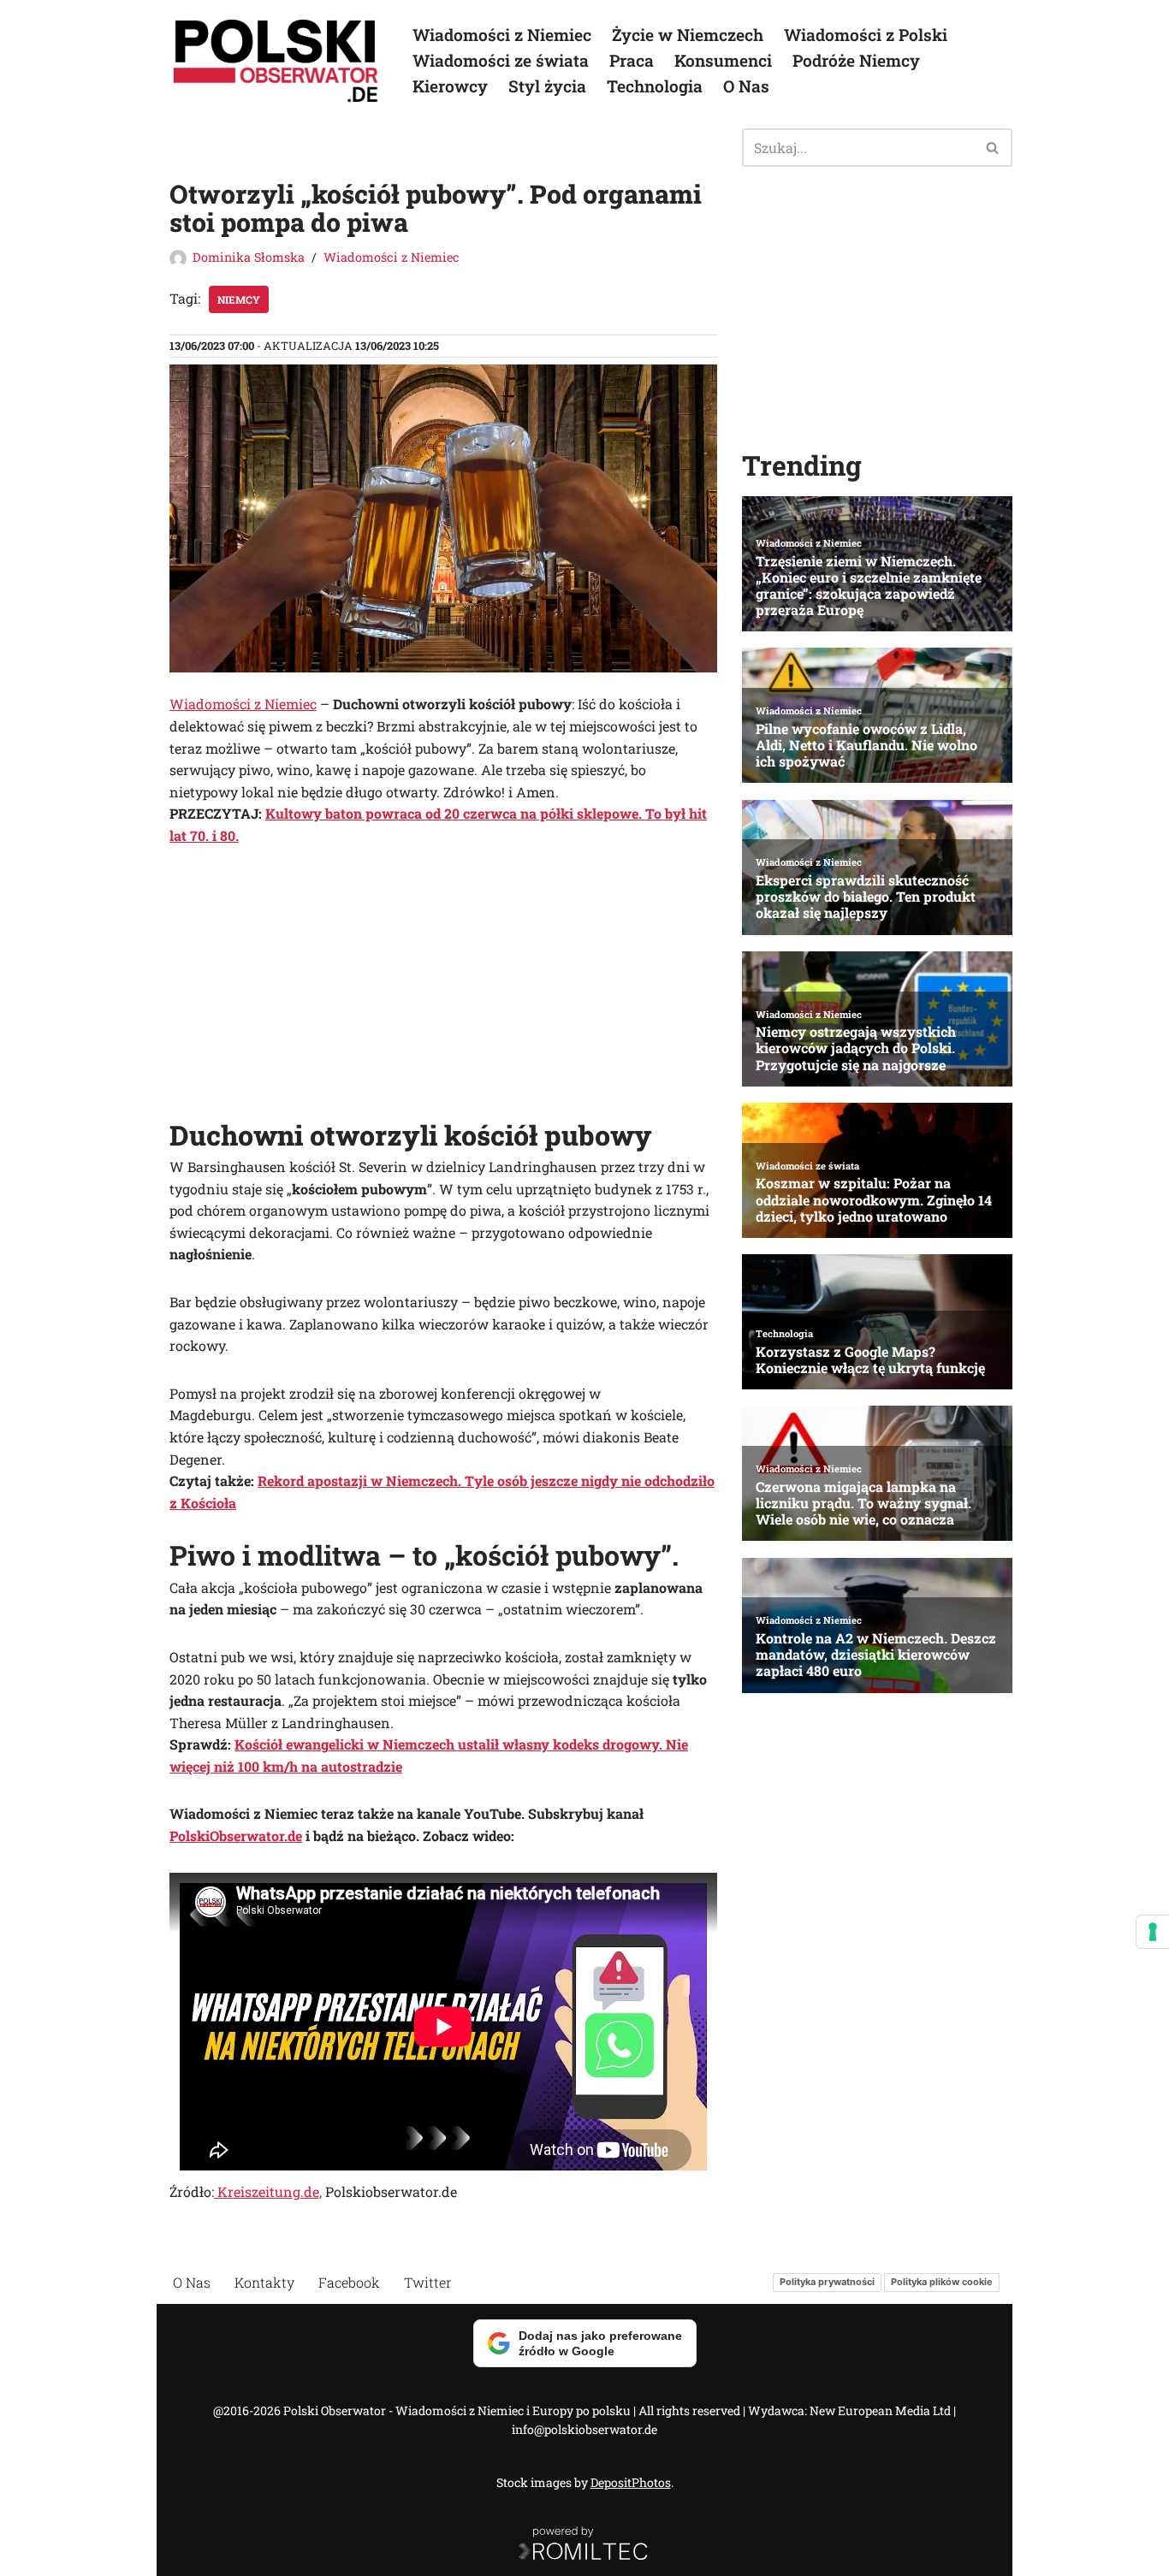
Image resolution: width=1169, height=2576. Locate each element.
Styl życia (547, 86)
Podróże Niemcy (856, 60)
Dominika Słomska (249, 257)
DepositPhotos (631, 2482)
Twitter (428, 2282)
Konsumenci (723, 60)
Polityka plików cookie (942, 2282)
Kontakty (264, 2282)
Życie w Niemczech (688, 35)
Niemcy (239, 299)
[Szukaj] (993, 148)
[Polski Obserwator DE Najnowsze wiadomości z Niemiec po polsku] (276, 61)
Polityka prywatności (827, 2282)
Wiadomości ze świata (501, 60)
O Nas (746, 86)
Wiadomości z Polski (866, 35)
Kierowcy (450, 86)
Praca (632, 60)
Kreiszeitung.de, (268, 2191)
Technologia (655, 86)
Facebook (349, 2282)
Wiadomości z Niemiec (502, 35)
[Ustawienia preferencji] (1153, 1932)
